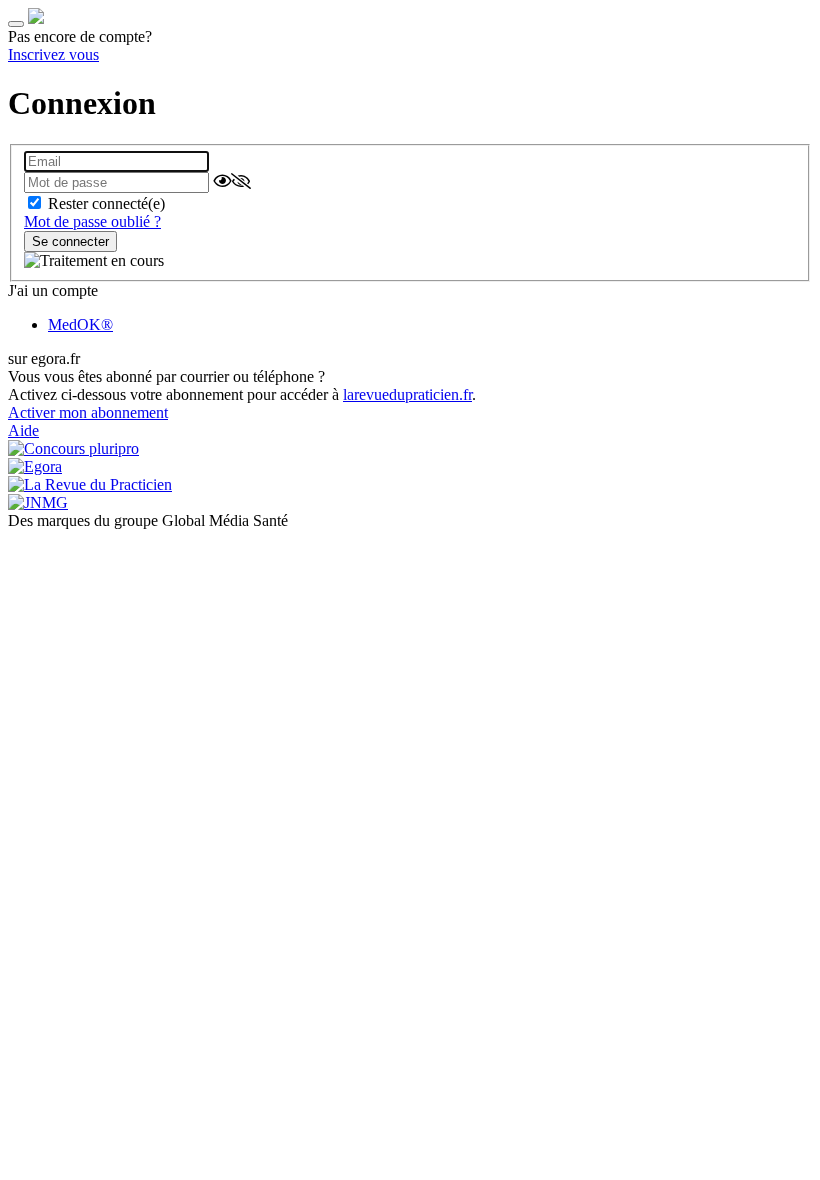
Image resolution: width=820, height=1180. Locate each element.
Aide (23, 430)
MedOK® (80, 324)
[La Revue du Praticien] (36, 18)
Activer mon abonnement (88, 412)
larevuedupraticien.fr (407, 394)
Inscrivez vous (53, 54)
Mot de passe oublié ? (92, 221)
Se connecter (70, 241)
